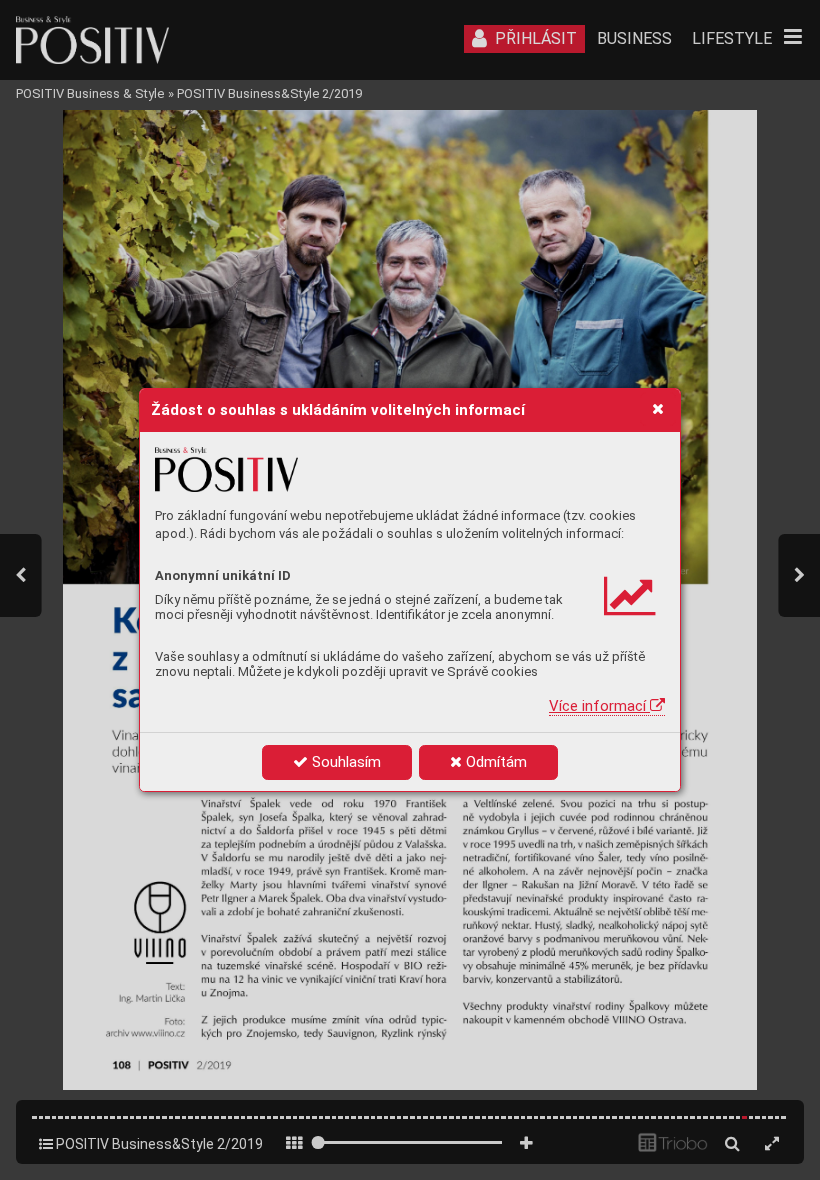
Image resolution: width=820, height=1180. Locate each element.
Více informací (599, 706)
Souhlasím (344, 762)
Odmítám (494, 762)
